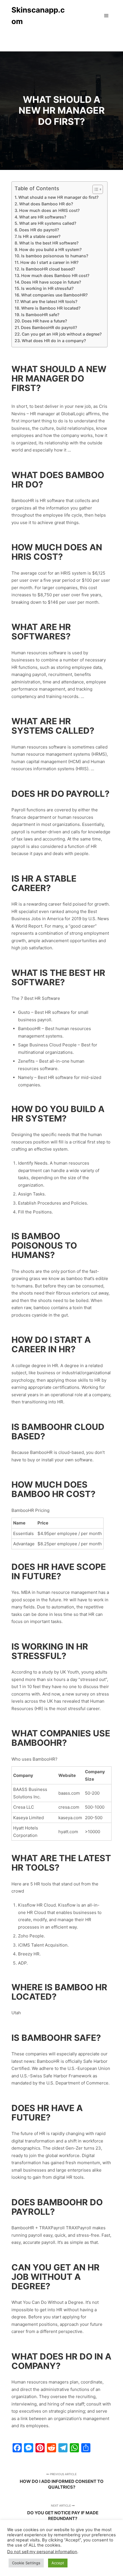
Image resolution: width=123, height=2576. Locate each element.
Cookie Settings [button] (26, 2563)
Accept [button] (58, 2563)
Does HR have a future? (44, 321)
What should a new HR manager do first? (58, 197)
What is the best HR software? (49, 243)
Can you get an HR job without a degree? (62, 334)
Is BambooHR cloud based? (48, 269)
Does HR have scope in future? (51, 282)
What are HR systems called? (48, 223)
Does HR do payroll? (39, 230)
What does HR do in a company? (54, 341)
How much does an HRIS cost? (49, 210)
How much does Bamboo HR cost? (55, 275)
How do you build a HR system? (50, 249)
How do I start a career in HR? (49, 262)
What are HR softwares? (43, 217)
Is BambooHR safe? (40, 315)
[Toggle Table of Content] (95, 189)
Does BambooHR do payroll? (49, 327)
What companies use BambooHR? (54, 295)
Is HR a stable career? (39, 236)
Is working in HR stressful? (47, 288)
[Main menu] (106, 16)
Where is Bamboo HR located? (51, 308)
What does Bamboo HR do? (46, 204)
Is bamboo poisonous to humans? (55, 256)
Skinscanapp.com (38, 16)
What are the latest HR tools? (49, 301)
